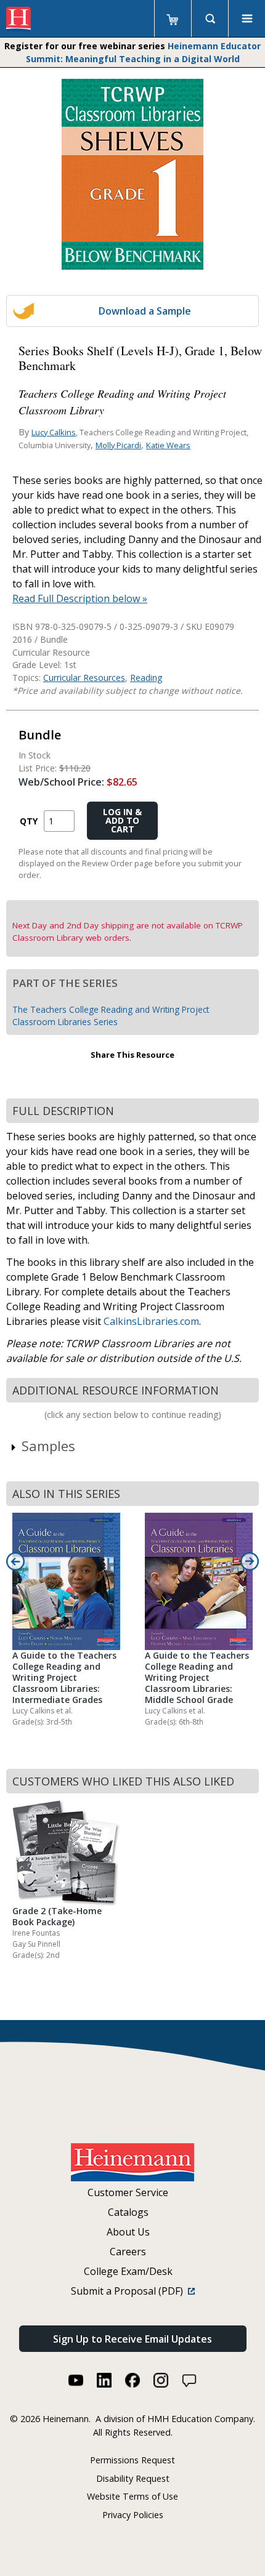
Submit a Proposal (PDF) (129, 2291)
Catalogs (128, 2212)
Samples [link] (48, 1446)
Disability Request (133, 2478)
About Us (128, 2232)
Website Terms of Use (132, 2496)
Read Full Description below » (80, 598)
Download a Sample (145, 311)
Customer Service (128, 2192)
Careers (128, 2252)
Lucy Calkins (54, 432)
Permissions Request (132, 2460)
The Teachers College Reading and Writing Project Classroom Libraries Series (111, 1016)
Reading (146, 678)
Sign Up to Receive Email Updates (132, 2339)
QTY (29, 821)
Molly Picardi (118, 445)
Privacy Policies (133, 2515)
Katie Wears (168, 445)
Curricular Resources (84, 678)
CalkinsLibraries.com (151, 1321)
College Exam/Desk (128, 2271)
